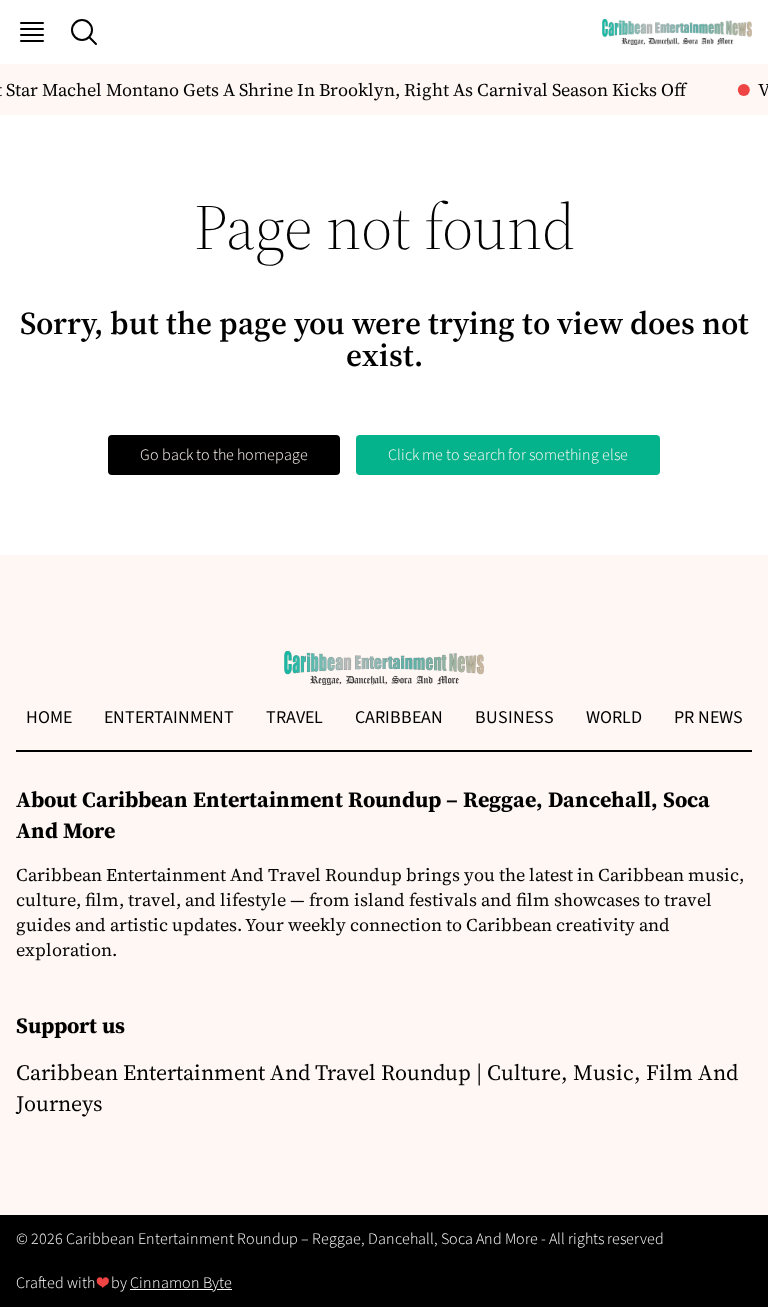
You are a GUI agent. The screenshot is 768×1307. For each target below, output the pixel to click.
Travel (294, 717)
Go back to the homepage (224, 455)
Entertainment (169, 717)
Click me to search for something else (508, 455)
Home (49, 717)
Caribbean (399, 717)
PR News (708, 717)
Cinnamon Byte (181, 1283)
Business (514, 717)
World (614, 717)
